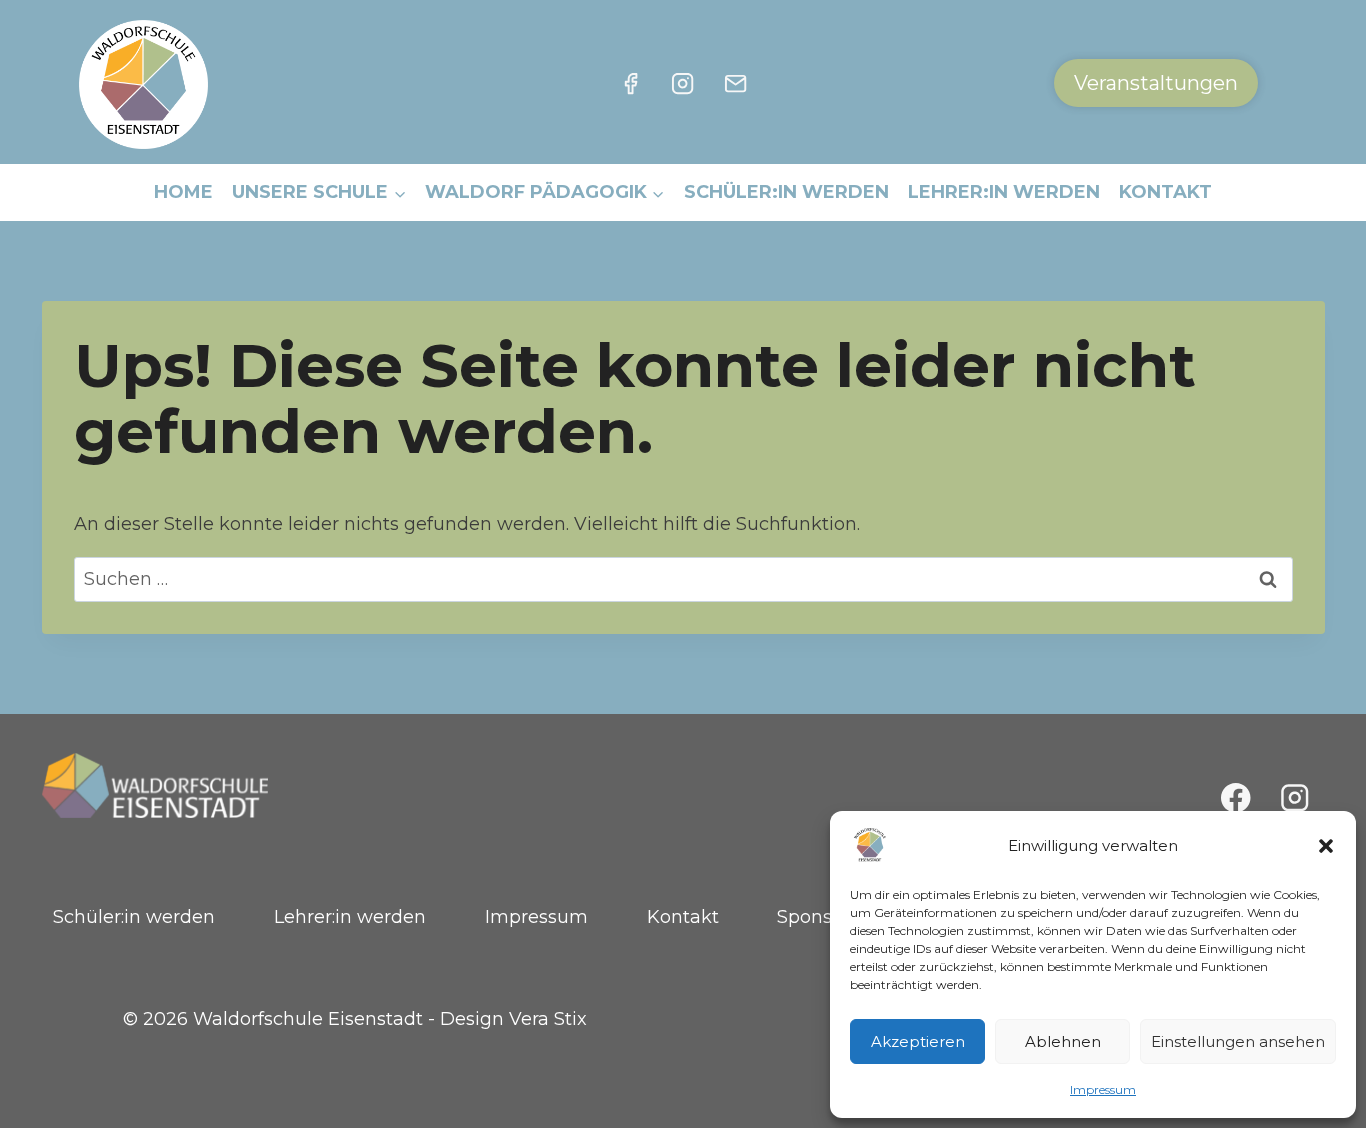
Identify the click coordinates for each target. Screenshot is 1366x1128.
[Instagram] (683, 83)
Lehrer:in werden (1004, 192)
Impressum (1103, 1089)
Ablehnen (1063, 1041)
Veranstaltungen (1156, 83)
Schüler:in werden (786, 192)
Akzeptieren (918, 1041)
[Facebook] (631, 83)
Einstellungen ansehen (1238, 1041)
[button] (1326, 846)
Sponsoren (825, 917)
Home (183, 192)
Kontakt (1165, 192)
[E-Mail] (735, 83)
